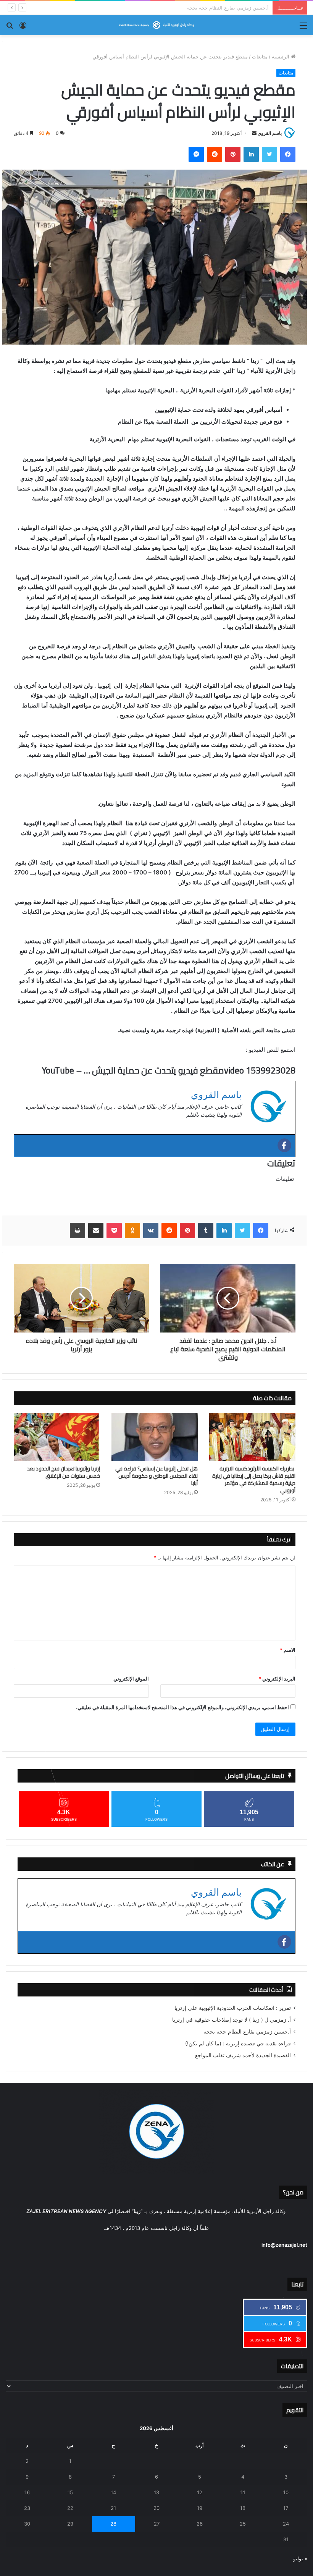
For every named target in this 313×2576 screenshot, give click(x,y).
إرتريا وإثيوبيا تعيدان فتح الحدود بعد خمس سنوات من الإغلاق (64, 1472)
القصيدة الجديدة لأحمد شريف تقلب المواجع (243, 2055)
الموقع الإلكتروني (131, 1679)
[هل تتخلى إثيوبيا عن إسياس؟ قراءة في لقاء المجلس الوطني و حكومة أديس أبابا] (155, 1437)
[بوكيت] (114, 1231)
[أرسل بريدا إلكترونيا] (254, 133)
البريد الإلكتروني (277, 1679)
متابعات (260, 57)
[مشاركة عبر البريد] (96, 1231)
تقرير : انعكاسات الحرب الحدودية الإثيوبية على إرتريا (233, 2008)
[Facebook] (284, 1145)
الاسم (288, 1650)
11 (243, 2492)
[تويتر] (269, 154)
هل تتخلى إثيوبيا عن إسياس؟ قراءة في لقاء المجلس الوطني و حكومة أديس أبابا (156, 1476)
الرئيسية (281, 57)
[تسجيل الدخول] (23, 28)
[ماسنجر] (196, 154)
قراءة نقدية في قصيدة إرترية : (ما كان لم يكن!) (219, 8)
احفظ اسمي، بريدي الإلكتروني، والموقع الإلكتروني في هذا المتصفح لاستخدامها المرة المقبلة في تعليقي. (182, 1707)
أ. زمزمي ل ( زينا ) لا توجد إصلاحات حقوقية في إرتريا (232, 2020)
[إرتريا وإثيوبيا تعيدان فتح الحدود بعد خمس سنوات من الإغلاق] (57, 1437)
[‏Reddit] (215, 154)
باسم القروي (270, 133)
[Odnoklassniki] (132, 1231)
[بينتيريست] (233, 154)
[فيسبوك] (288, 154)
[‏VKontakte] (151, 1231)
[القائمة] (303, 28)
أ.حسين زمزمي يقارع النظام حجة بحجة (247, 2032)
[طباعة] (77, 1231)
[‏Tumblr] (206, 1231)
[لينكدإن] (251, 154)
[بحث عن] (10, 28)
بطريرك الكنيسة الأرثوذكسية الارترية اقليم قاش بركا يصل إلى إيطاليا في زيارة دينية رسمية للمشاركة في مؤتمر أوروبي (254, 1480)
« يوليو (300, 2558)
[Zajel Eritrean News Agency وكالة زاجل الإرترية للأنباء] (156, 25)
